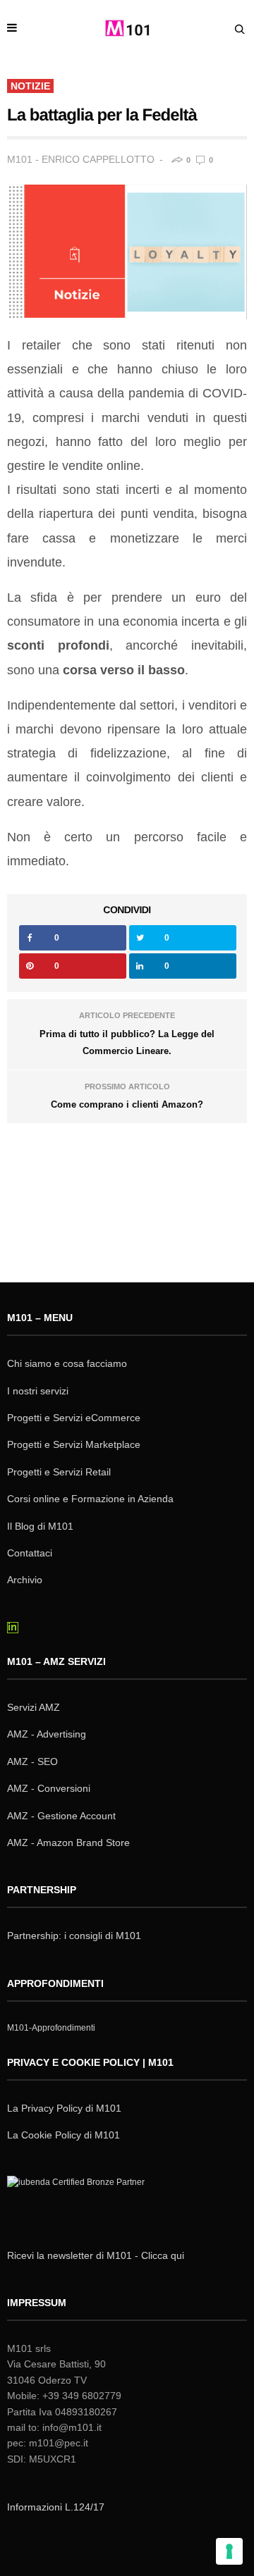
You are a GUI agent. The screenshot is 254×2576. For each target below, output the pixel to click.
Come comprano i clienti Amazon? (127, 1104)
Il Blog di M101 (40, 1526)
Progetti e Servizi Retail (59, 1472)
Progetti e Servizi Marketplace (74, 1444)
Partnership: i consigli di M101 (74, 1936)
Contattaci (30, 1553)
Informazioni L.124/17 (56, 2507)
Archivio (25, 1580)
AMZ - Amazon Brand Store (68, 1843)
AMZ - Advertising (47, 1734)
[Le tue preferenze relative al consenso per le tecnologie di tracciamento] (229, 2551)
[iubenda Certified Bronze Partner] (79, 2200)
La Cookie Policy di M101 (64, 2135)
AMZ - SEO (32, 1761)
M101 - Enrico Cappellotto (81, 159)
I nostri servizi (38, 1391)
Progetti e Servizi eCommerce (74, 1418)
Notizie (30, 86)
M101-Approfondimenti (51, 2028)
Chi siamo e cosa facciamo (67, 1363)
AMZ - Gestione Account (61, 1816)
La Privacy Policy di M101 (64, 2108)
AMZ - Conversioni (49, 1788)
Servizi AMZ (34, 1707)
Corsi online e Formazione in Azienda (90, 1499)
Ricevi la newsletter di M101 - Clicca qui (96, 2255)
